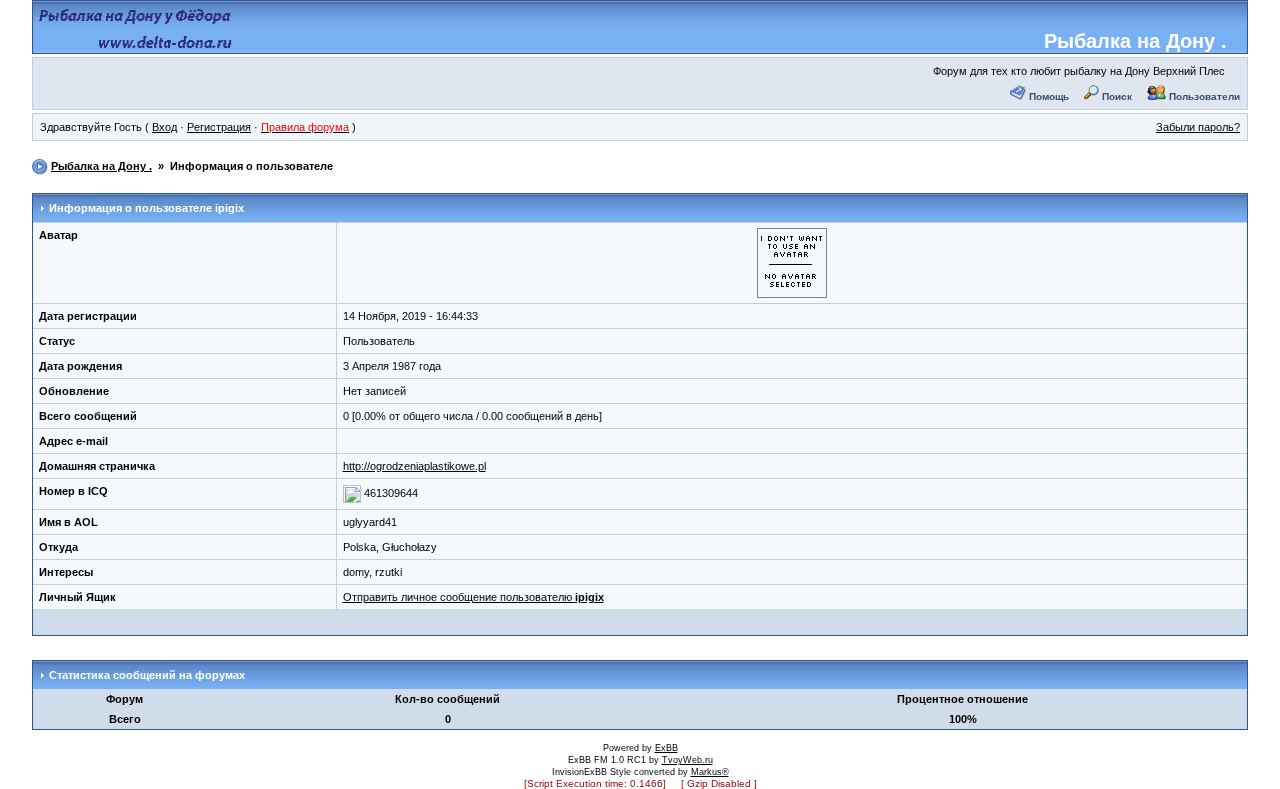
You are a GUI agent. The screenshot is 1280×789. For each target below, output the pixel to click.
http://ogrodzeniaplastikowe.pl (414, 466)
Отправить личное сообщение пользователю (473, 597)
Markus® (710, 772)
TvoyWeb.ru (687, 760)
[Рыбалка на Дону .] (136, 46)
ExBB (666, 748)
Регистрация (219, 127)
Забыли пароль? (1198, 127)
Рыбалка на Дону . (1135, 41)
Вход (164, 127)
